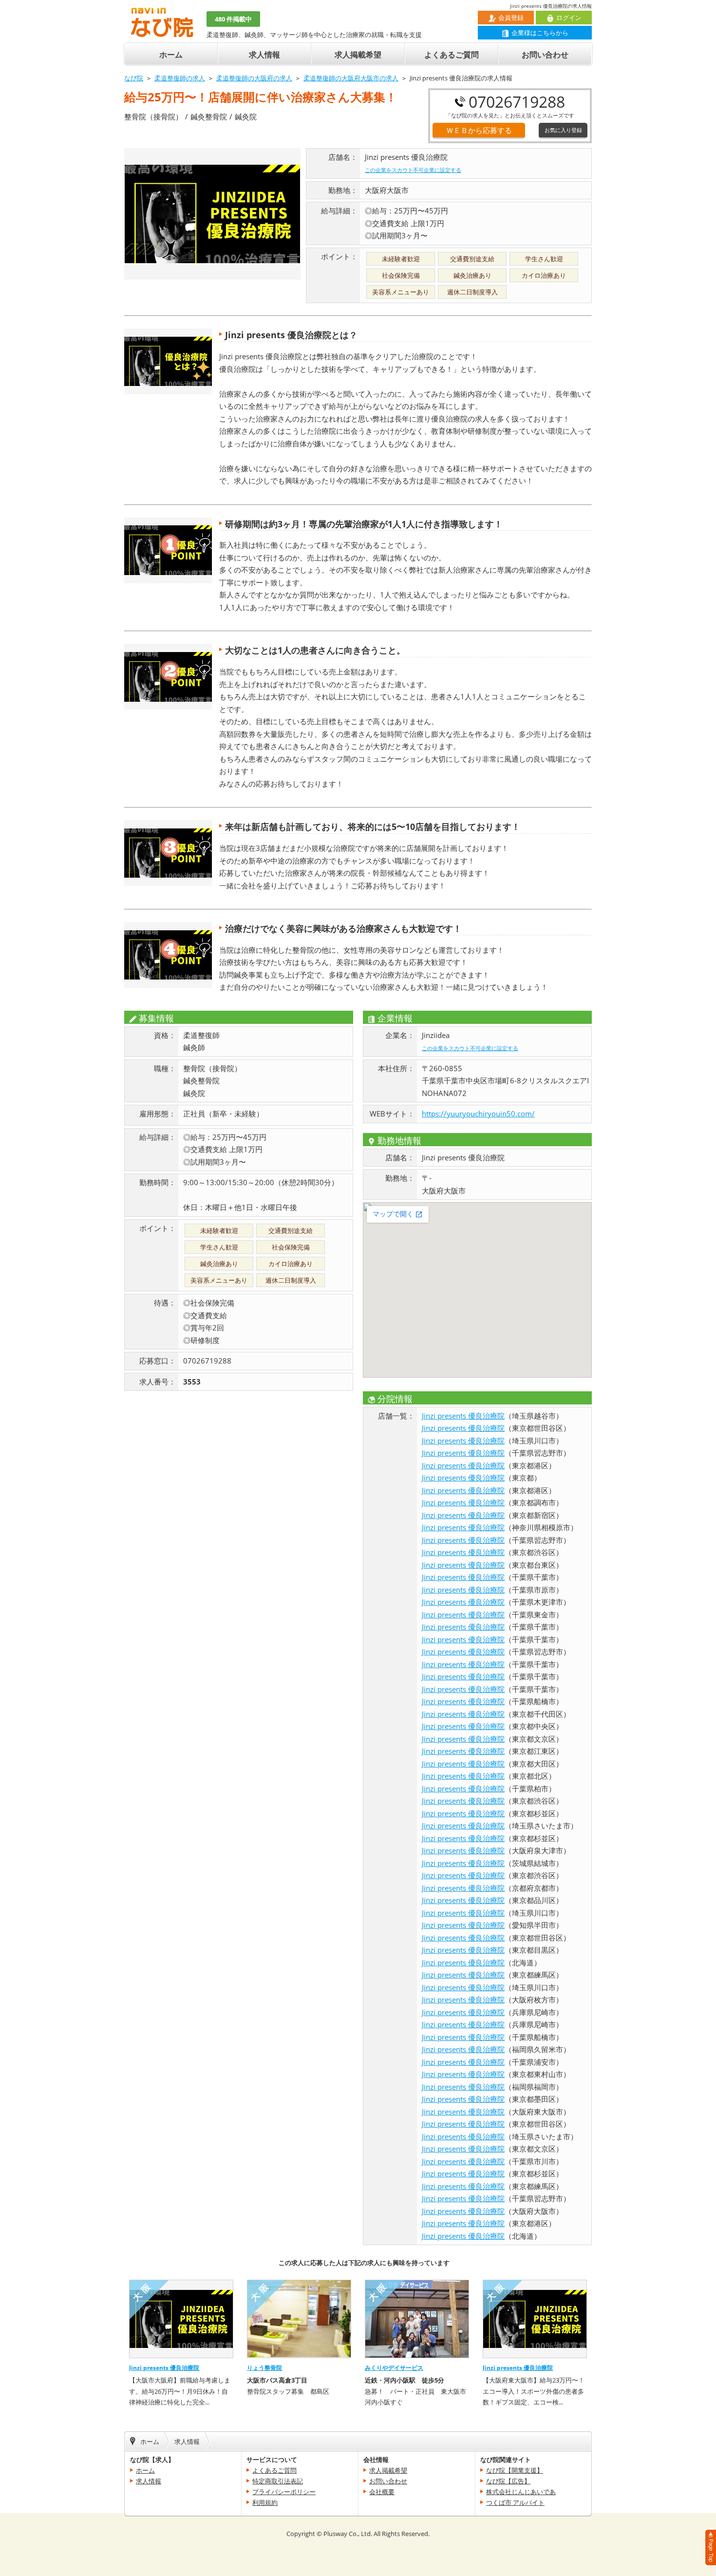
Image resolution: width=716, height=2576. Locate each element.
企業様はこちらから (540, 33)
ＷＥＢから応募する (479, 130)
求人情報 (264, 55)
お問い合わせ (545, 55)
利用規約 (265, 2502)
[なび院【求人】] (162, 32)
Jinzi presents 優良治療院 (463, 1416)
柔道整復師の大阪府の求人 (254, 78)
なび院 (134, 78)
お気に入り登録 (563, 130)
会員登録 (511, 18)
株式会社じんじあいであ (521, 2492)
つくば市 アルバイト (515, 2502)
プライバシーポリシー (284, 2492)
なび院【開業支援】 (515, 2470)
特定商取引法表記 (278, 2481)
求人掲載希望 (358, 55)
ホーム (171, 55)
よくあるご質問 (452, 55)
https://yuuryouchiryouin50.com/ (478, 1114)
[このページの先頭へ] (710, 2561)
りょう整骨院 (264, 2367)
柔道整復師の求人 (180, 78)
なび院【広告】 (508, 2481)
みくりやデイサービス (394, 2367)
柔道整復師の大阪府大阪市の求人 (351, 78)
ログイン (569, 18)
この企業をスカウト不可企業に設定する (413, 170)
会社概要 (382, 2492)
